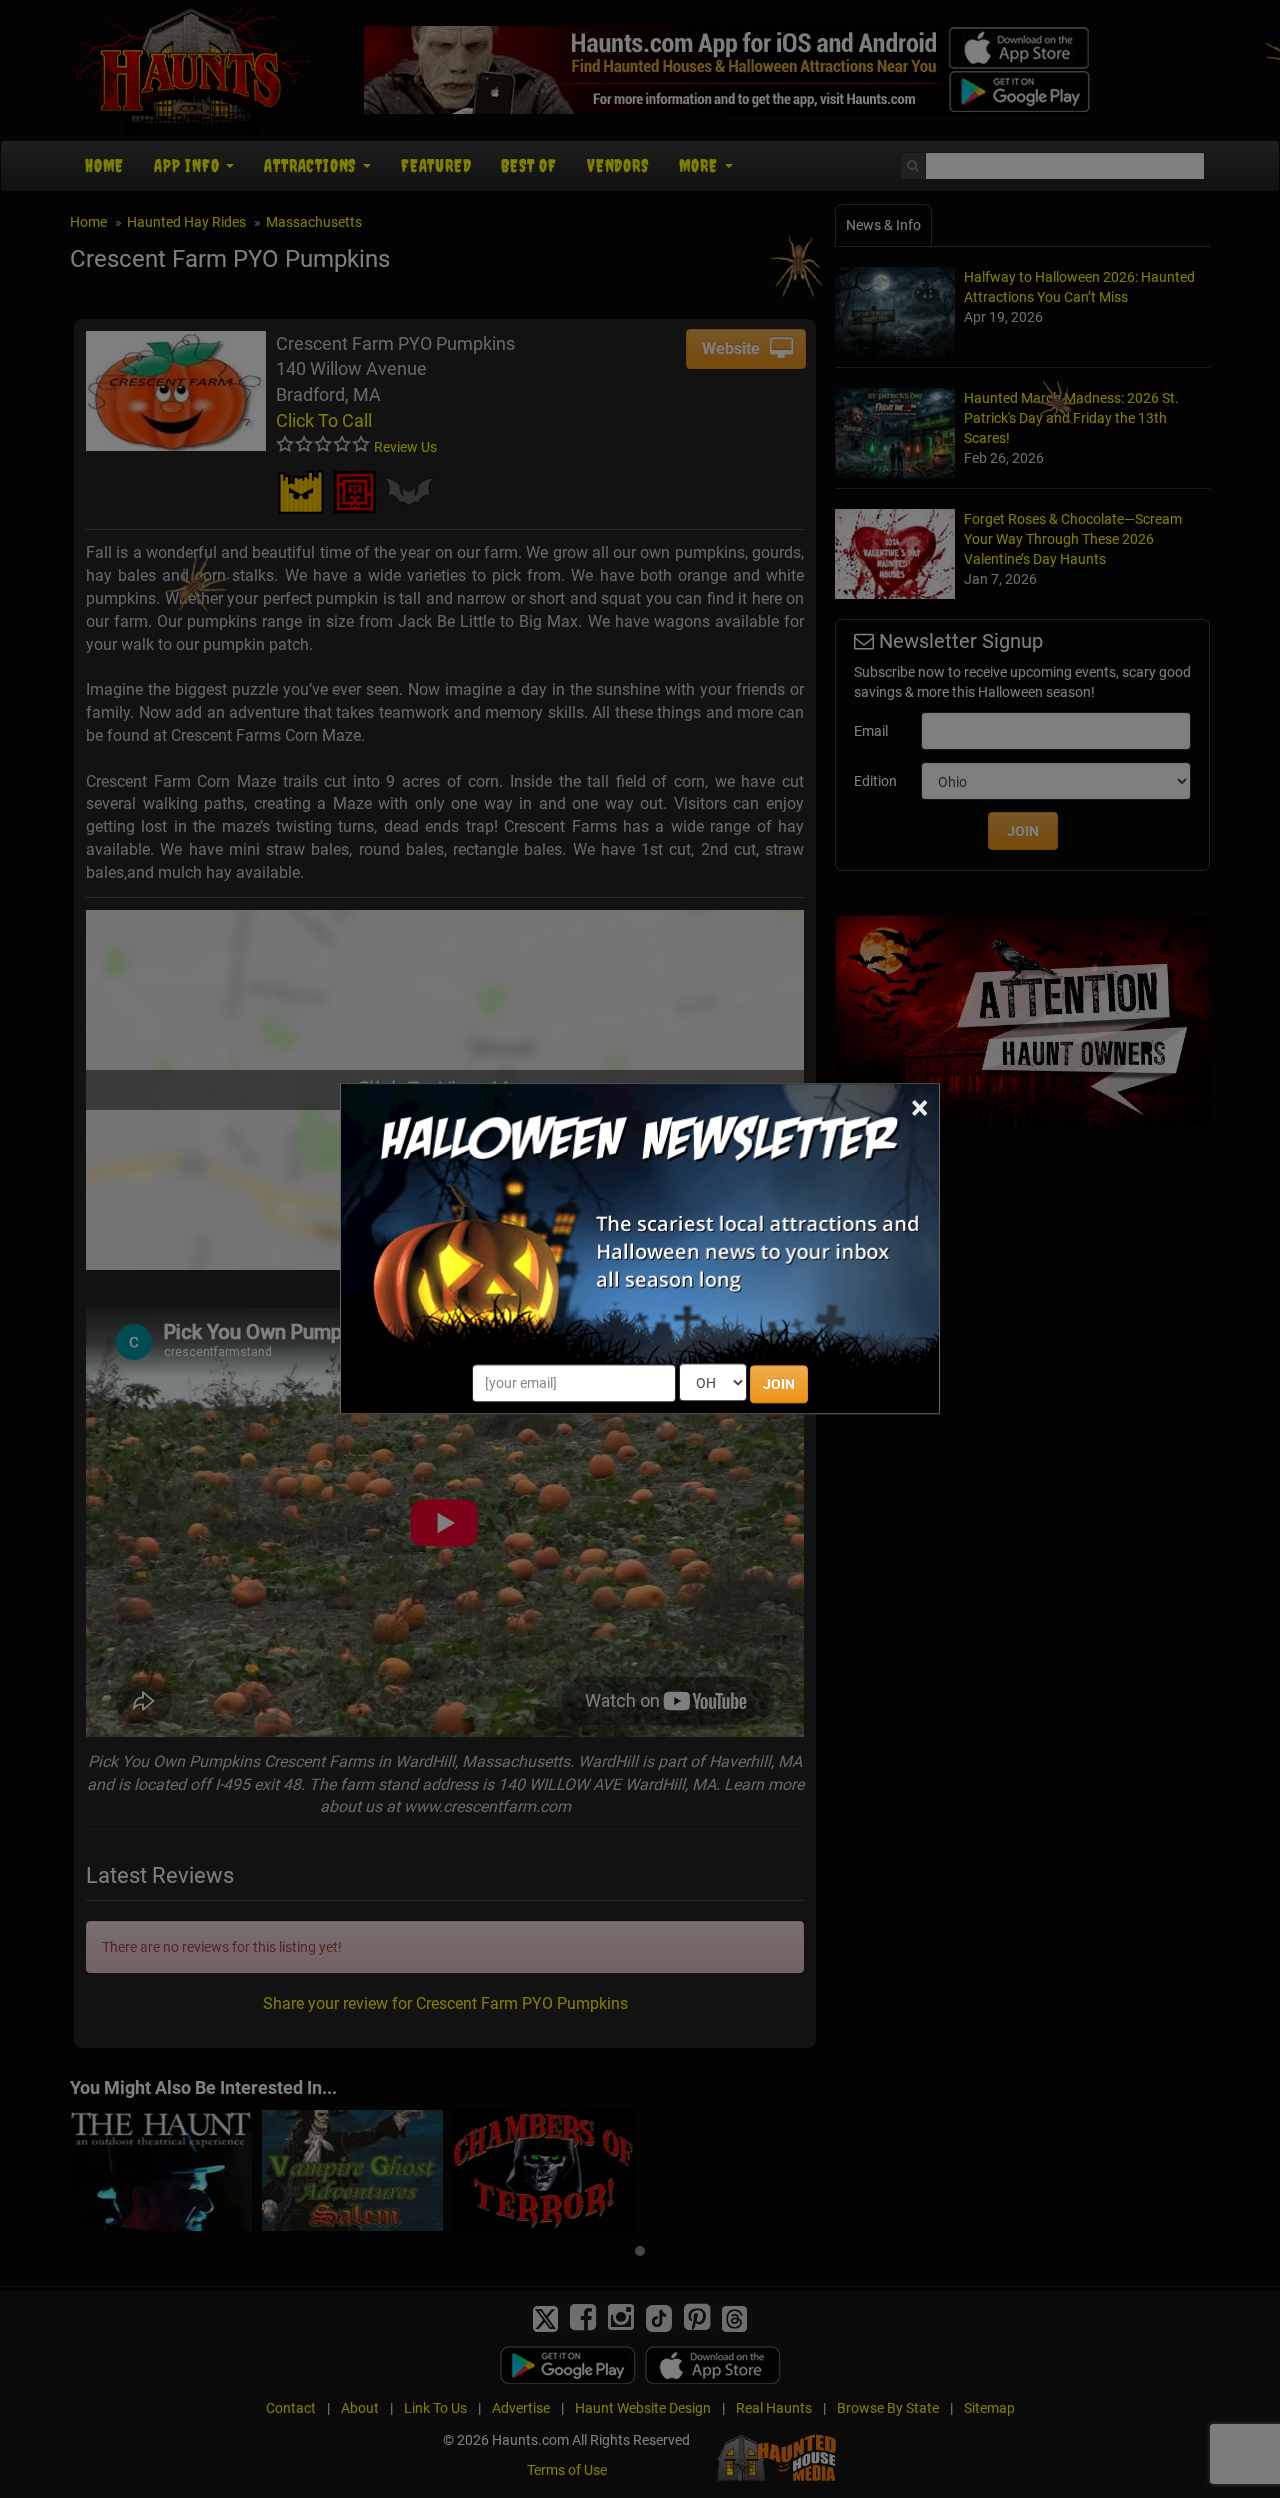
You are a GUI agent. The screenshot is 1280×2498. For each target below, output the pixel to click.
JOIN (779, 1385)
